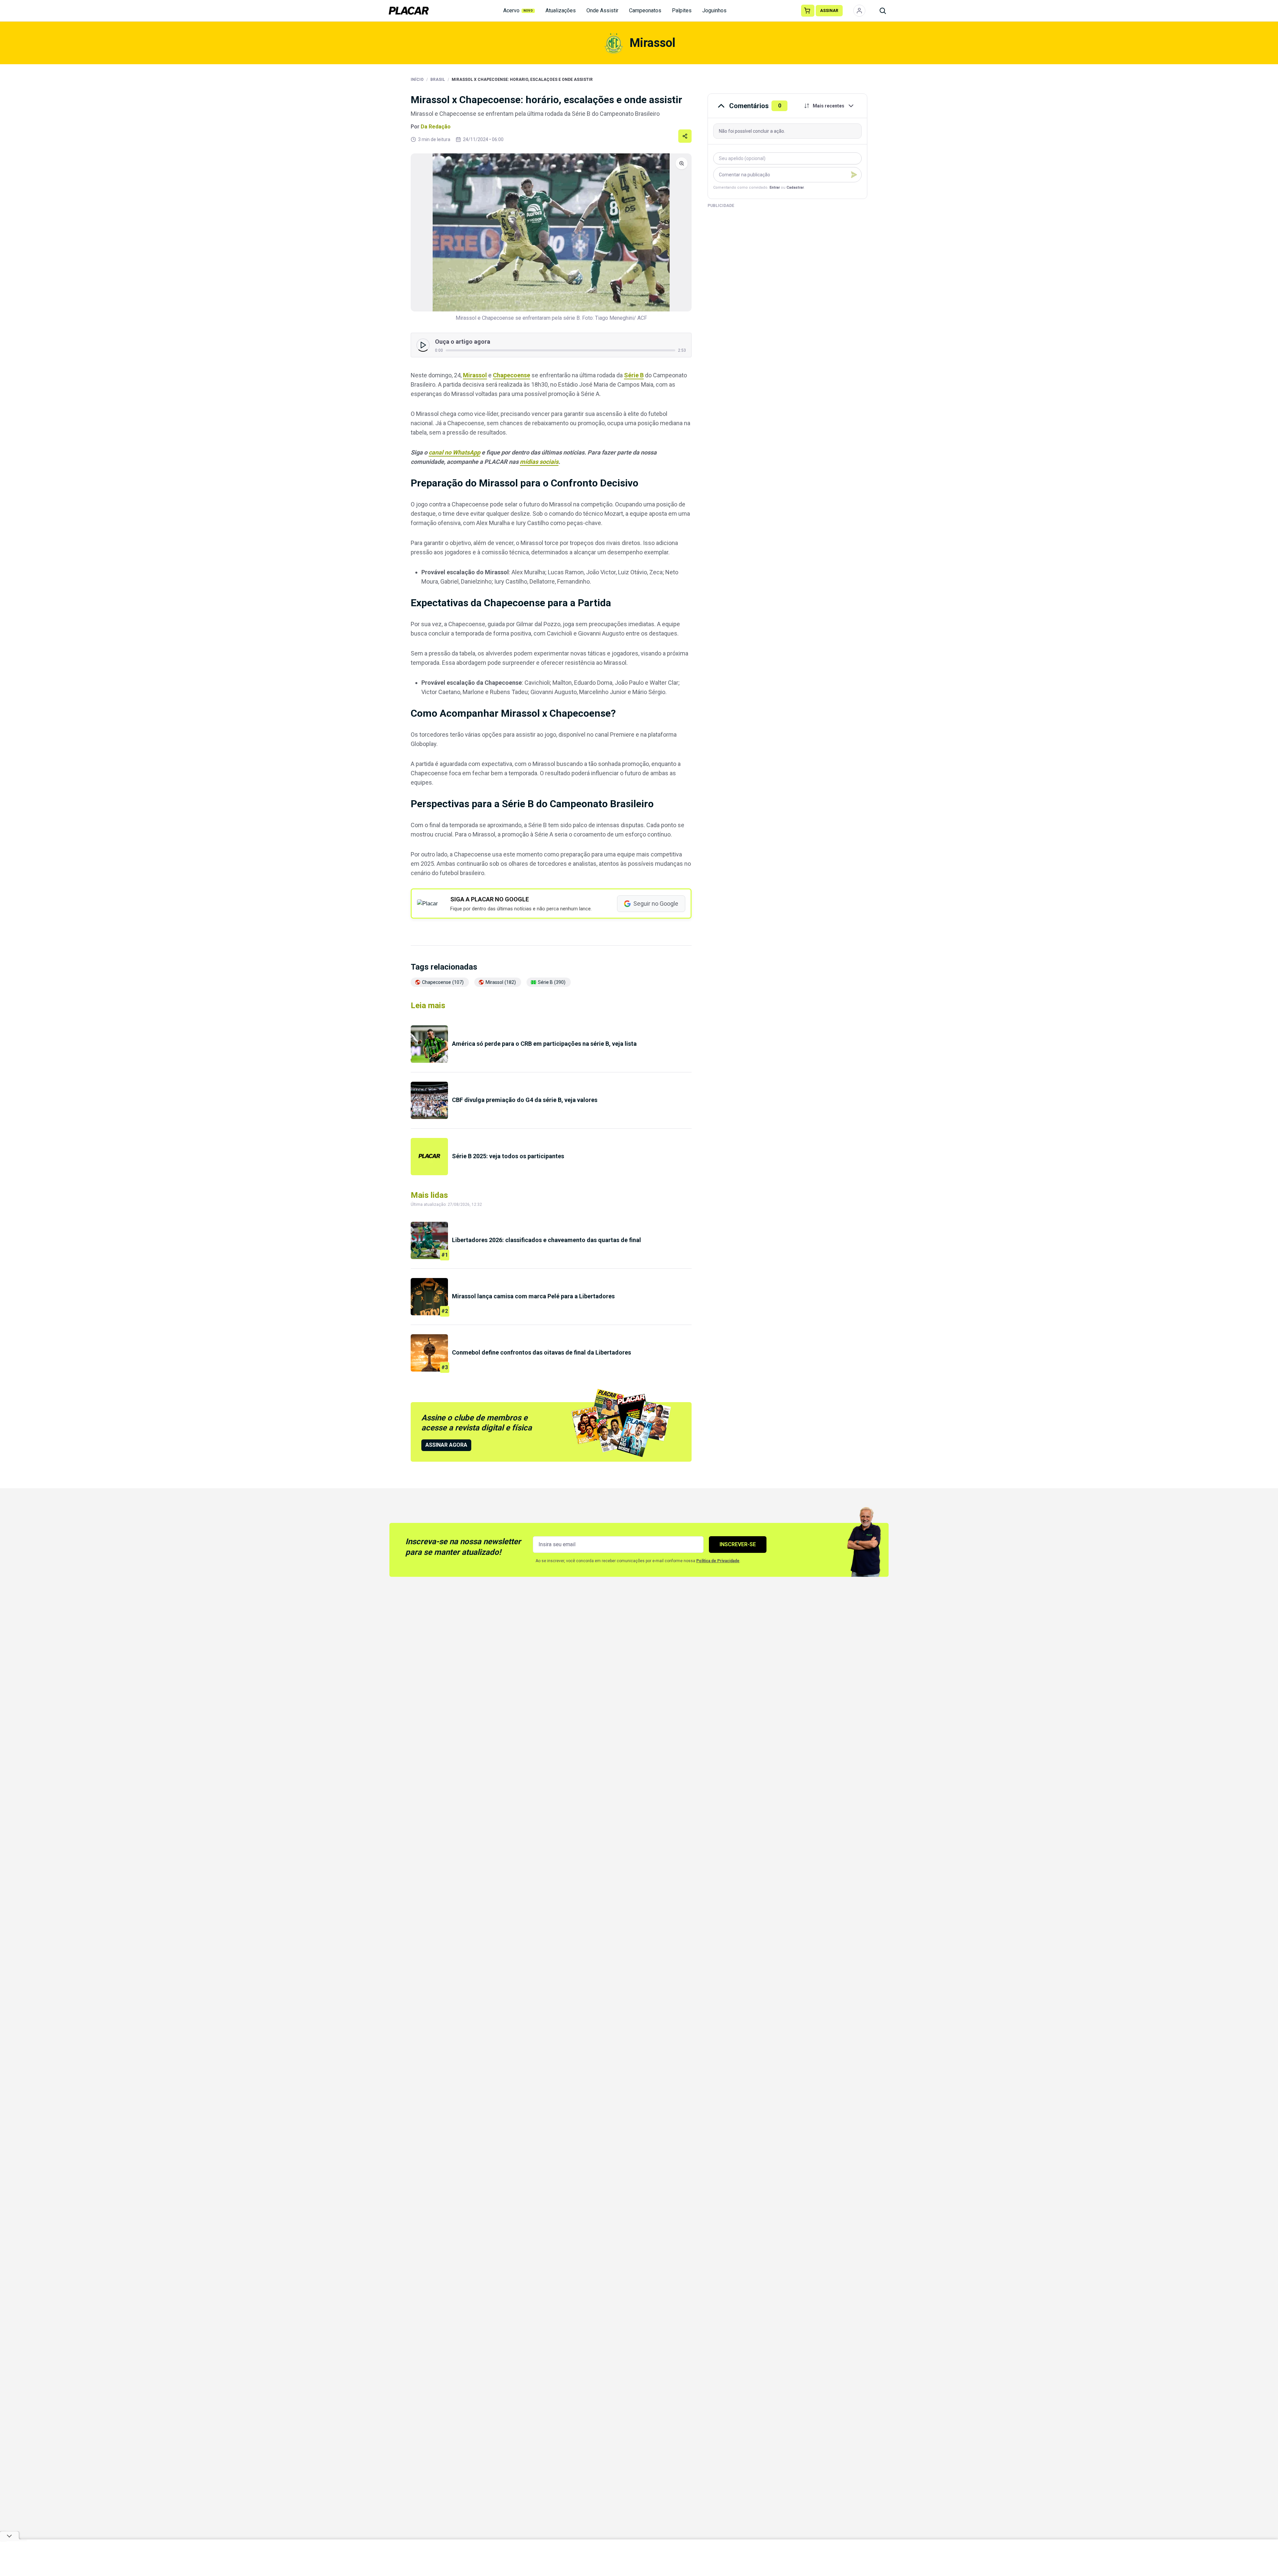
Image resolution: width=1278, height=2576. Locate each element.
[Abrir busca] (883, 11)
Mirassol (475, 375)
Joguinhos (714, 10)
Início (417, 80)
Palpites (682, 10)
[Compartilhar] (685, 136)
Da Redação (436, 127)
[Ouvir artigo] (423, 345)
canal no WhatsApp (454, 452)
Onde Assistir (602, 10)
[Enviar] (854, 175)
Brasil (438, 80)
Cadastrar (795, 187)
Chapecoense (512, 375)
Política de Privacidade (718, 1561)
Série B (634, 375)
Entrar (775, 187)
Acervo (518, 10)
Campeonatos (645, 10)
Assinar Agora (446, 1445)
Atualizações (561, 10)
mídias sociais (539, 462)
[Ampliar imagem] (551, 232)
